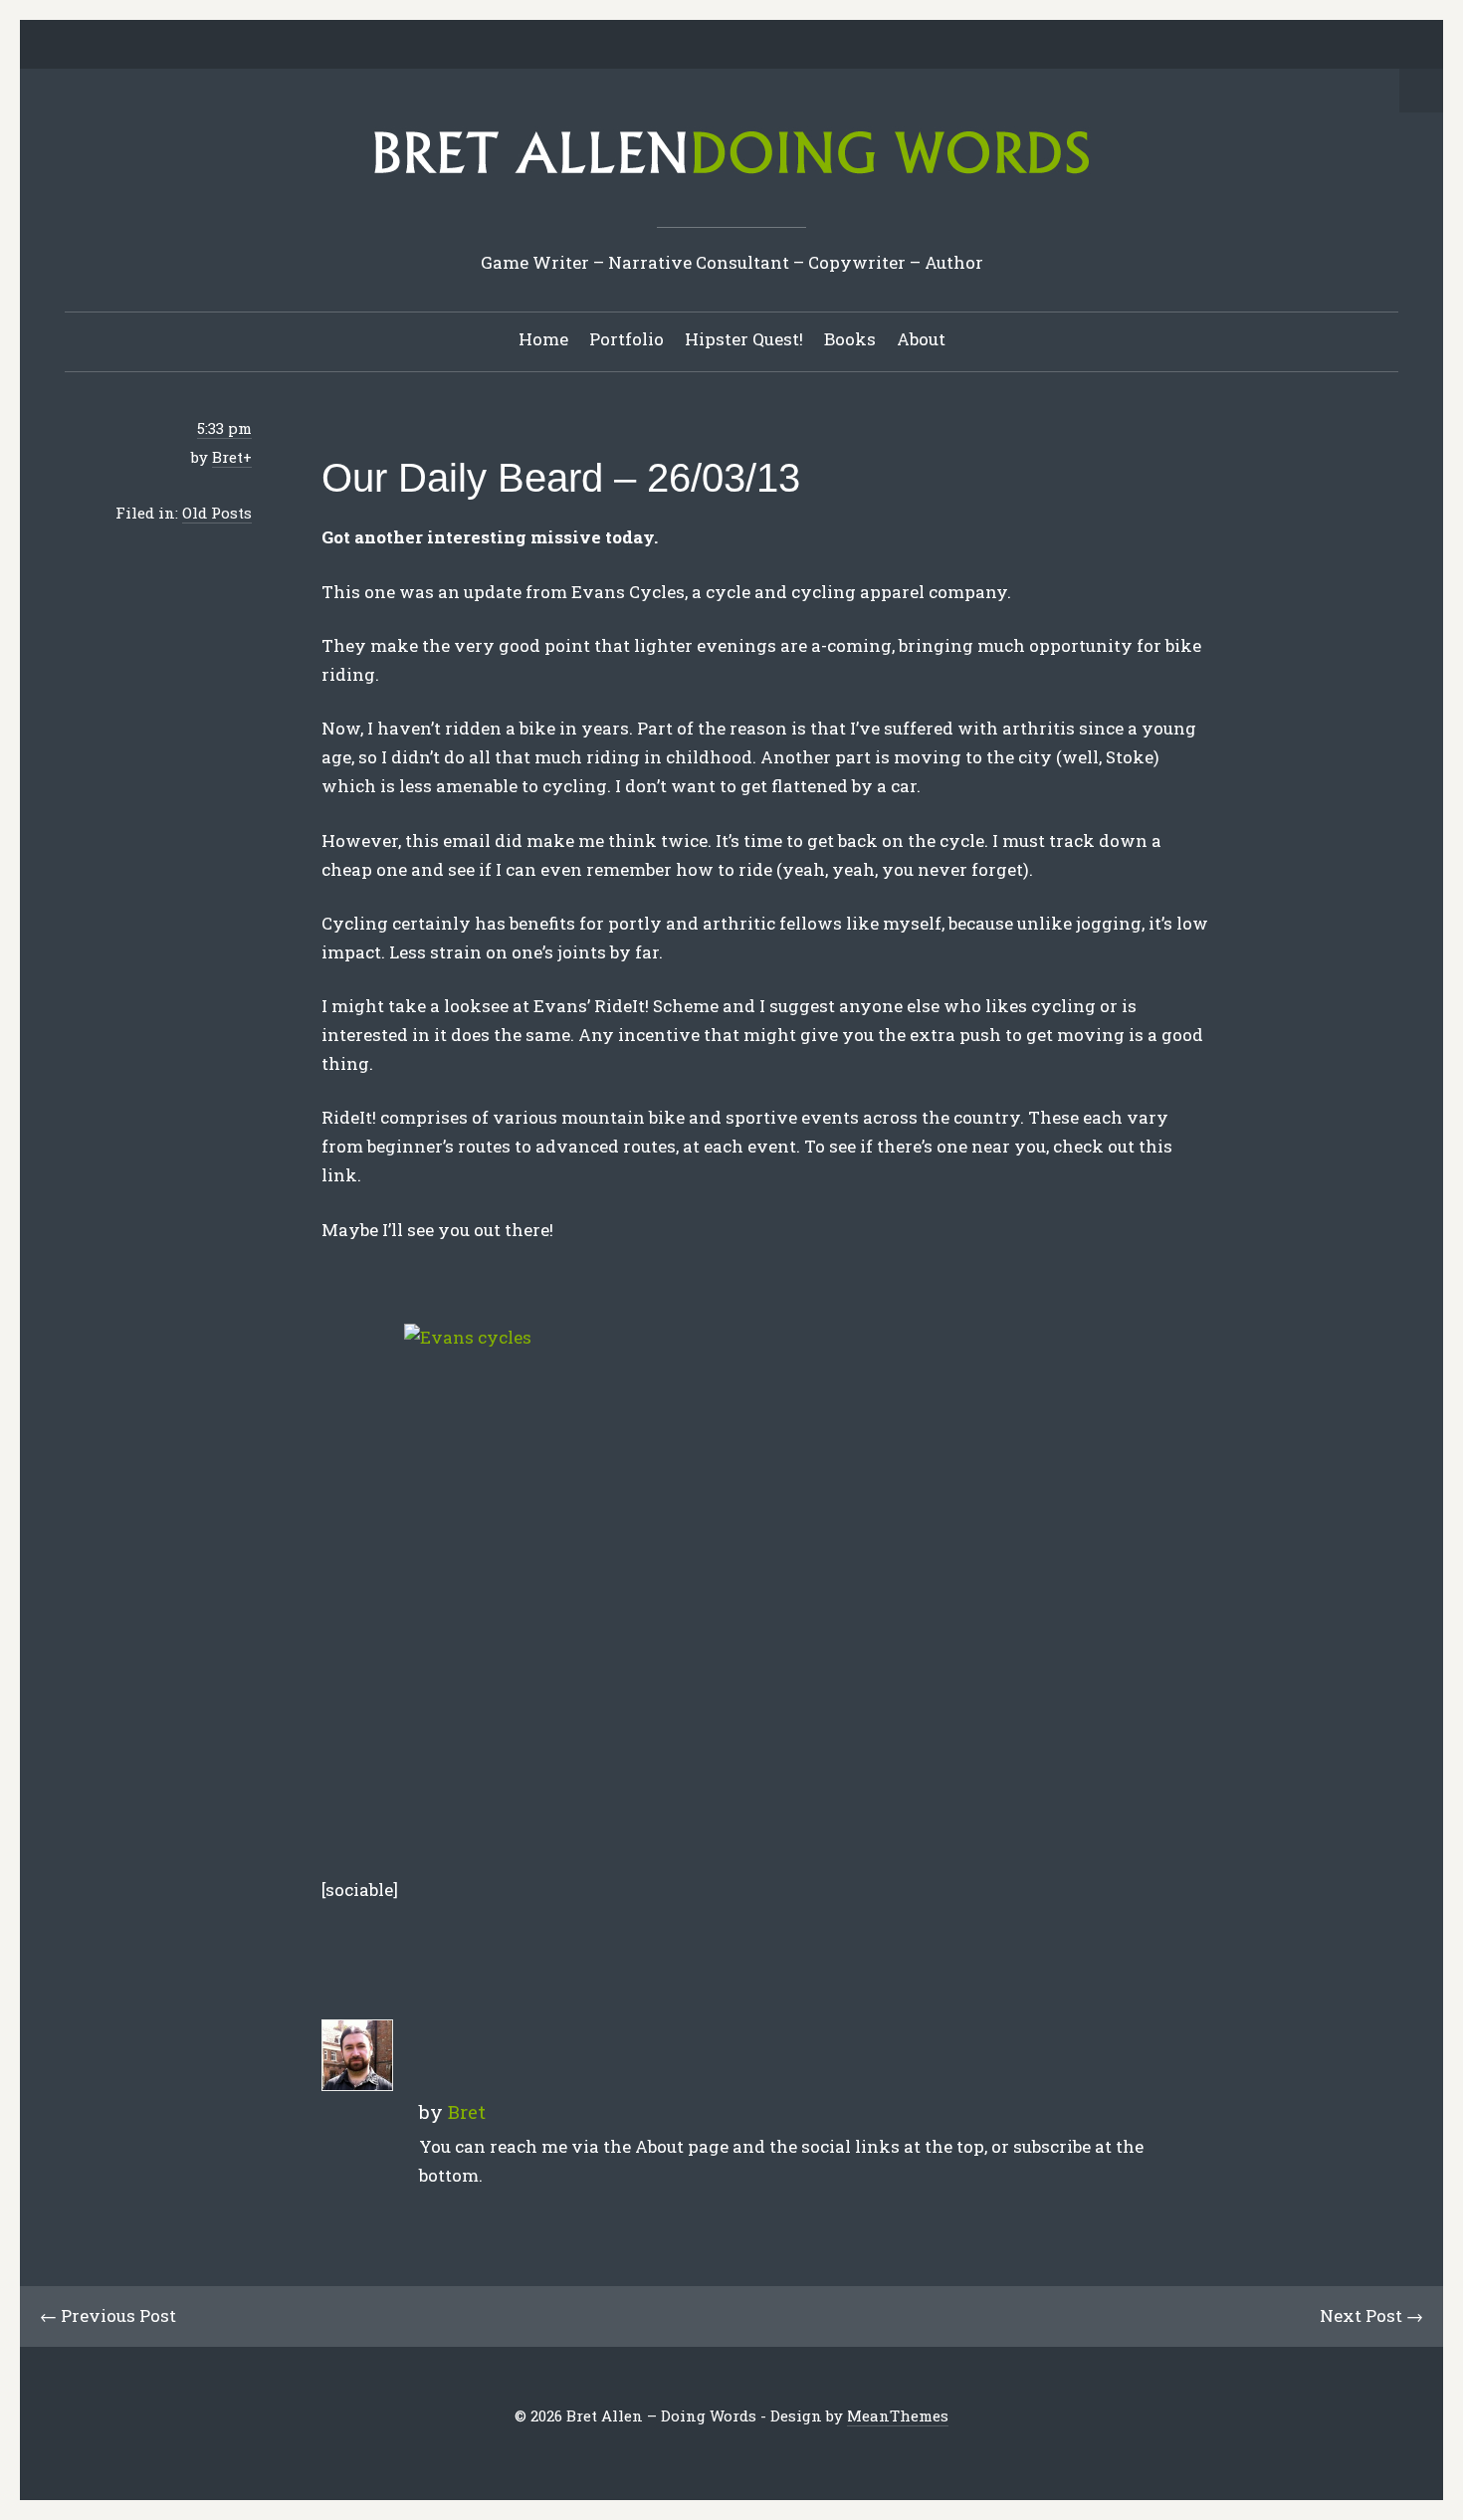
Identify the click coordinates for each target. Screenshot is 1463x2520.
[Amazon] (809, 46)
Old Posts (217, 513)
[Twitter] (624, 46)
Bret (227, 457)
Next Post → (1371, 2315)
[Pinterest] (717, 46)
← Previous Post (108, 2315)
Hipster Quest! (744, 339)
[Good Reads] (778, 46)
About (921, 339)
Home (543, 339)
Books (850, 339)
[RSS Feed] (840, 46)
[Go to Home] (731, 181)
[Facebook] (655, 46)
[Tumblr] (747, 46)
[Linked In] (686, 46)
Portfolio (627, 339)
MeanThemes (898, 2415)
